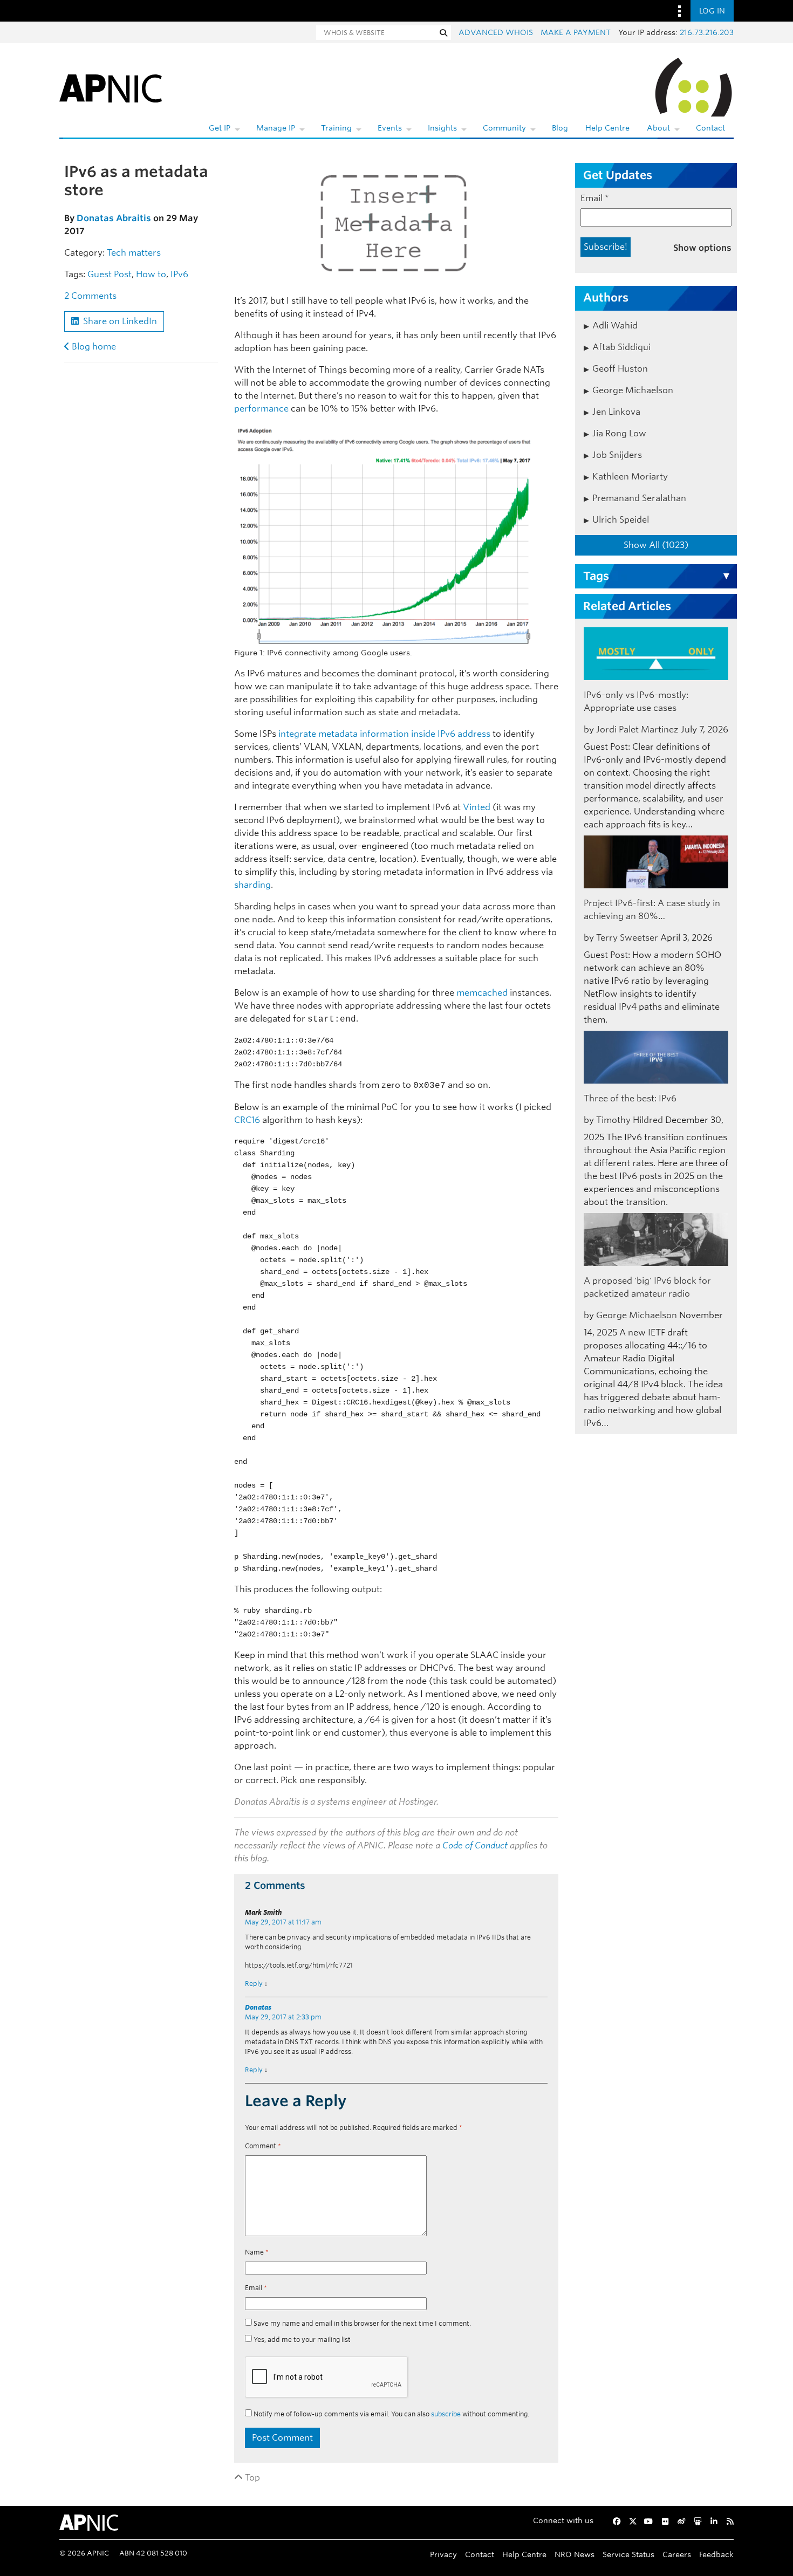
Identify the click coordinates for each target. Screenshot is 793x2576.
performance (261, 409)
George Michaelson (633, 390)
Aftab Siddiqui (621, 347)
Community (504, 128)
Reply (254, 1984)
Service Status (628, 2554)
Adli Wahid (615, 326)
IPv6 (179, 274)
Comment (263, 2146)
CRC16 (247, 1120)
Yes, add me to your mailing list (301, 2339)
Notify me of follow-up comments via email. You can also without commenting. (391, 2414)
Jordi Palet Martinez (637, 729)
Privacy (443, 2554)
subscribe (446, 2414)
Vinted (477, 807)
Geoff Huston (620, 369)
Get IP (220, 128)
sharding (252, 885)
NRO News (575, 2554)
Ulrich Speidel (621, 520)
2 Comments (90, 296)
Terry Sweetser (627, 938)
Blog (560, 128)
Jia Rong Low (619, 433)
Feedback (716, 2554)
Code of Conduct (475, 1845)
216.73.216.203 (707, 32)
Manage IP (276, 128)
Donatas (258, 2007)
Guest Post (110, 274)
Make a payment (576, 32)
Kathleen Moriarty (630, 477)
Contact (710, 128)
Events (390, 128)
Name (257, 2252)
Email (256, 2288)
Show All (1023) (656, 545)
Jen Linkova (616, 412)
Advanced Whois (496, 32)
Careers (677, 2554)
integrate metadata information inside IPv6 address (384, 734)
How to (151, 274)
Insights (442, 128)
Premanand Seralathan (639, 498)
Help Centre (607, 128)
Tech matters (134, 253)
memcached (482, 993)
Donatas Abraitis (114, 218)
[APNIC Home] (111, 86)
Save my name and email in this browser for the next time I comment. (362, 2323)
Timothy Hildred (630, 1120)
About (658, 128)
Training (336, 128)
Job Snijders (617, 455)
